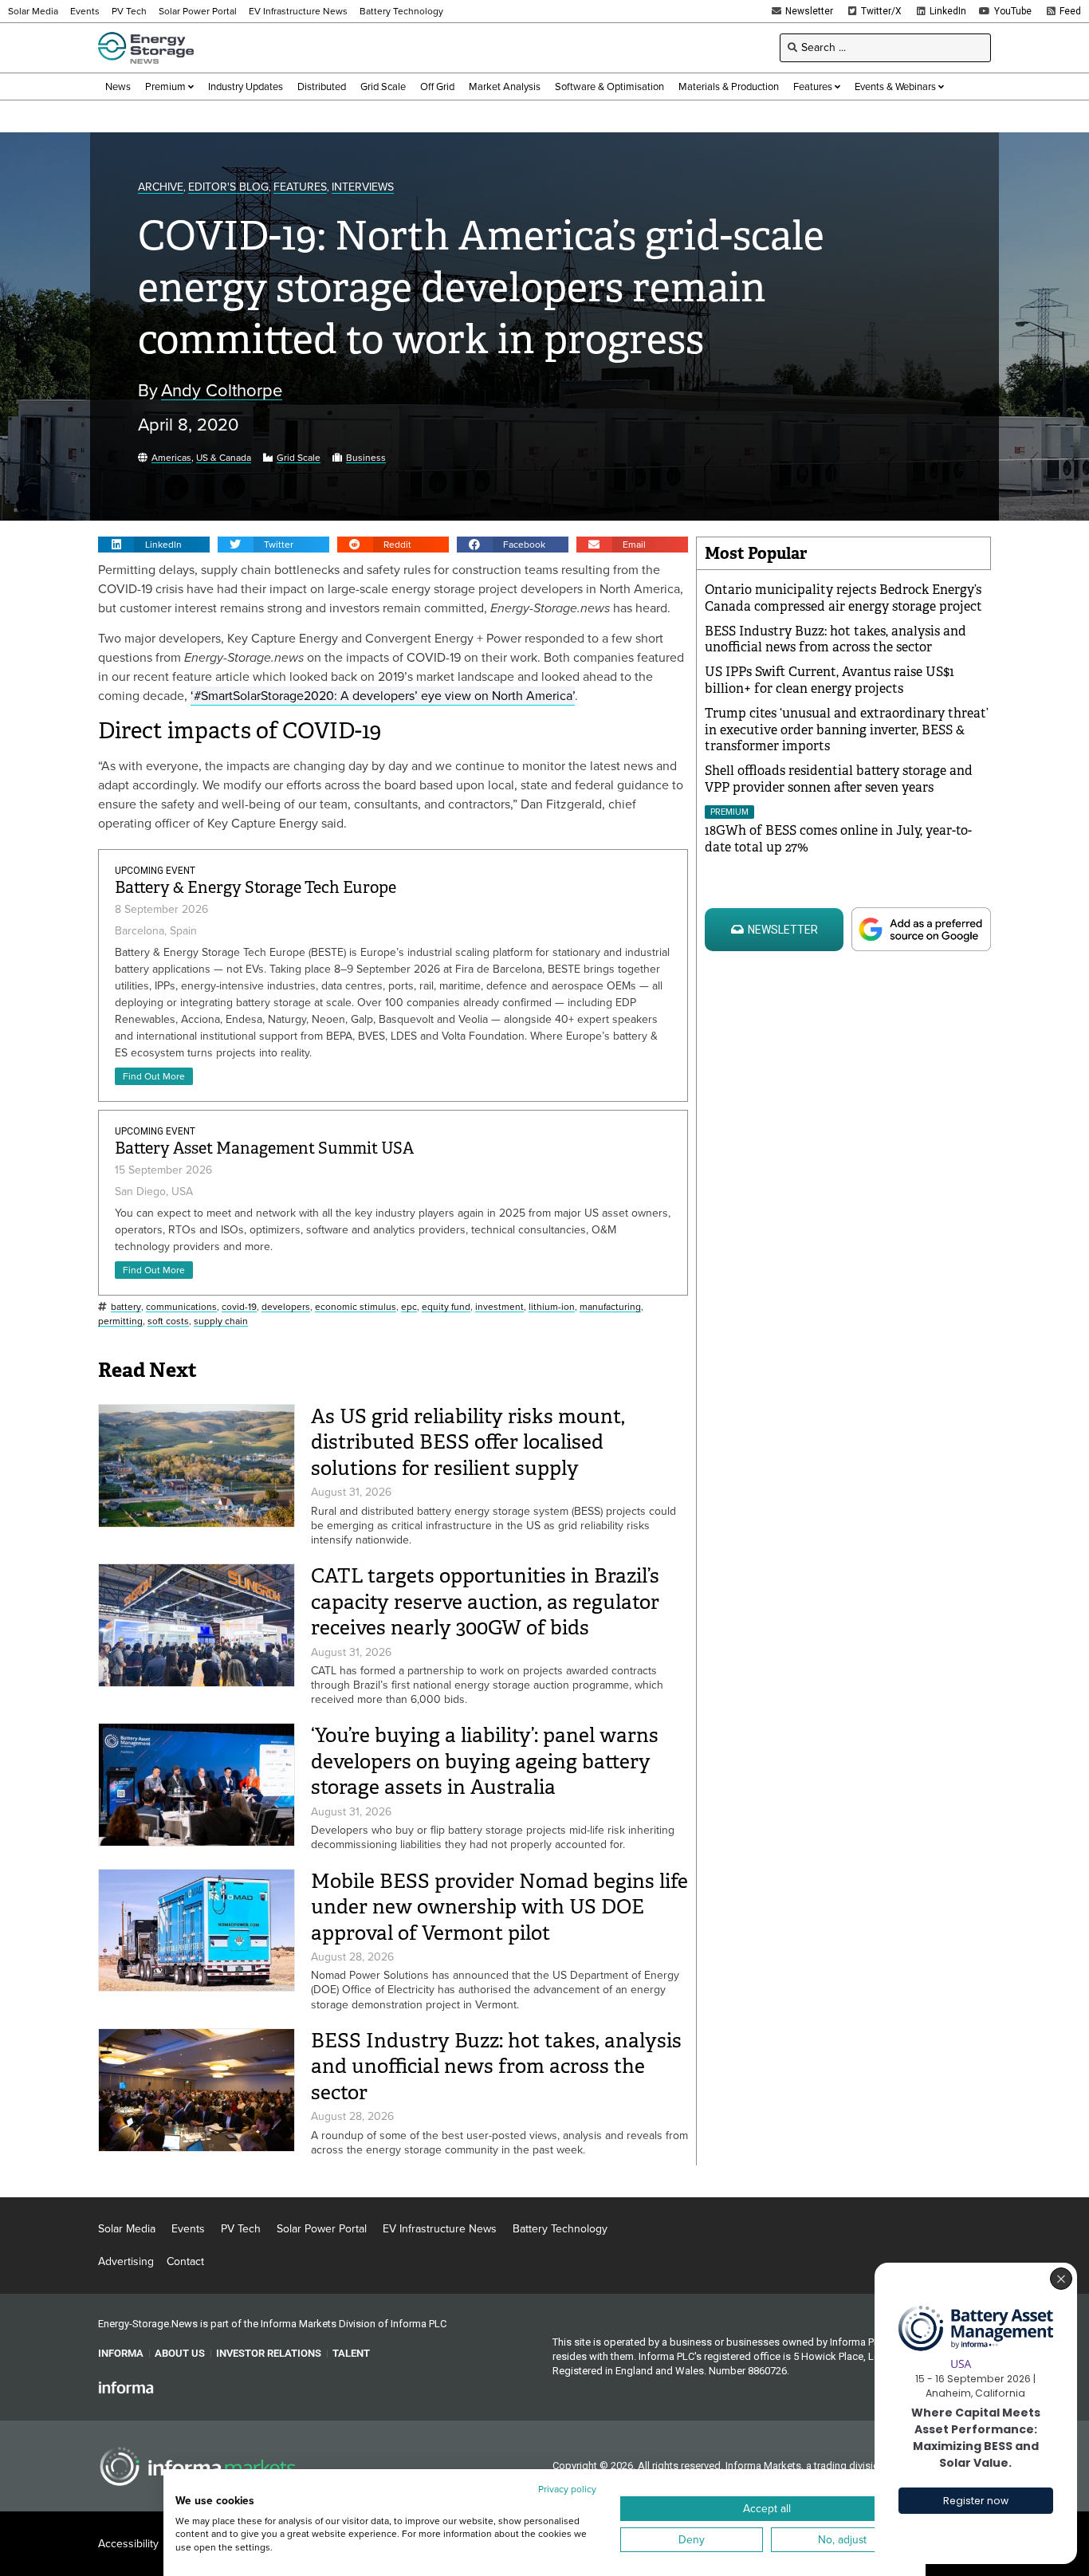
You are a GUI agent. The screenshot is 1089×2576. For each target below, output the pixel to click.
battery (126, 1307)
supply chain (221, 1321)
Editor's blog (228, 188)
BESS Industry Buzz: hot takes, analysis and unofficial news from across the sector (496, 2067)
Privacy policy (567, 2489)
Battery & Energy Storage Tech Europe (256, 888)
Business (366, 458)
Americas (171, 458)
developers (286, 1307)
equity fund (446, 1307)
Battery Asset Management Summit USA (264, 1148)
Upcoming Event (155, 871)
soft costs (168, 1321)
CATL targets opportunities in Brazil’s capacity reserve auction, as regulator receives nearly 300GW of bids (485, 1602)
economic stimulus (356, 1307)
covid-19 (239, 1307)
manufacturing (610, 1307)
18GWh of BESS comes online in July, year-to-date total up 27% (838, 839)
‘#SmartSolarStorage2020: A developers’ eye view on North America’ (383, 696)
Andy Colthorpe (222, 391)
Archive (161, 188)
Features (300, 188)
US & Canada (224, 458)
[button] (154, 545)
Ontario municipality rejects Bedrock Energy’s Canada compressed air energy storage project (843, 598)
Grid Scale (299, 458)
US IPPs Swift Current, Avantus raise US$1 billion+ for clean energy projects (830, 680)
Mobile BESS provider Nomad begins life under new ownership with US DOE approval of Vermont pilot (499, 1907)
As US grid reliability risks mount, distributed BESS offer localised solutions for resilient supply (468, 1442)
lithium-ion (552, 1307)
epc (409, 1307)
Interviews (363, 188)
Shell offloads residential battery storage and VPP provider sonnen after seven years (839, 779)
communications (181, 1307)
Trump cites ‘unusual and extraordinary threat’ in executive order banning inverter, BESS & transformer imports (847, 730)
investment (499, 1307)
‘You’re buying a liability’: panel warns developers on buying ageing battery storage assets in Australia (485, 1761)
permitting (120, 1321)
